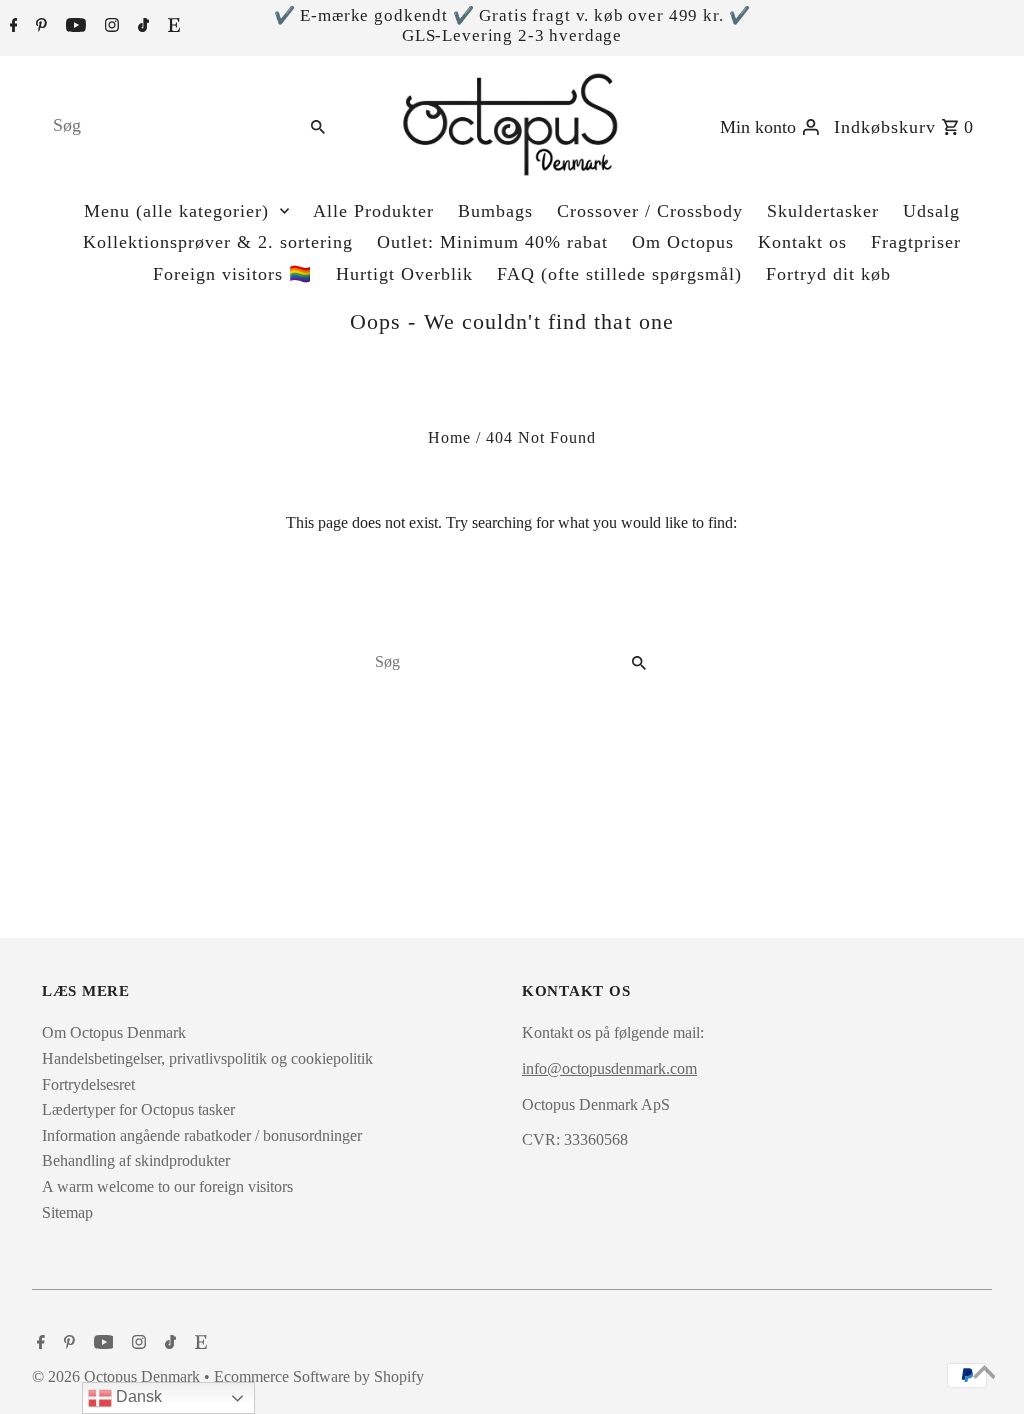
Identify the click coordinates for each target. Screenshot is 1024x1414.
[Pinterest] (39, 27)
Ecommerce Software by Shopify (319, 1376)
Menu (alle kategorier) (176, 211)
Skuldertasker (823, 211)
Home (449, 437)
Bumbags (495, 211)
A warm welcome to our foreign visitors (167, 1186)
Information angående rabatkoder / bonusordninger (202, 1135)
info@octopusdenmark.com (609, 1068)
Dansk (137, 1396)
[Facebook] (11, 27)
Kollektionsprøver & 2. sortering (218, 242)
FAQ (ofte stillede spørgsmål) (619, 274)
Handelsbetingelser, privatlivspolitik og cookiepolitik (207, 1058)
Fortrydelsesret (88, 1084)
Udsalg (931, 211)
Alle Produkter (373, 211)
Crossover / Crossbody (650, 211)
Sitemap (67, 1212)
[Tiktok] (141, 27)
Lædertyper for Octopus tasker (138, 1109)
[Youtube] (73, 27)
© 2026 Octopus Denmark (118, 1376)
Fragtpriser (916, 242)
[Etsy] (171, 27)
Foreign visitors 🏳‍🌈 (232, 274)
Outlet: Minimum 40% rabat (492, 242)
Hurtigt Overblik (404, 274)
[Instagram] (109, 27)
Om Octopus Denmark (114, 1032)
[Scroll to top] (984, 1374)
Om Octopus (683, 242)
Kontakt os (802, 242)
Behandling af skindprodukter (136, 1160)
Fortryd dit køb (828, 274)
